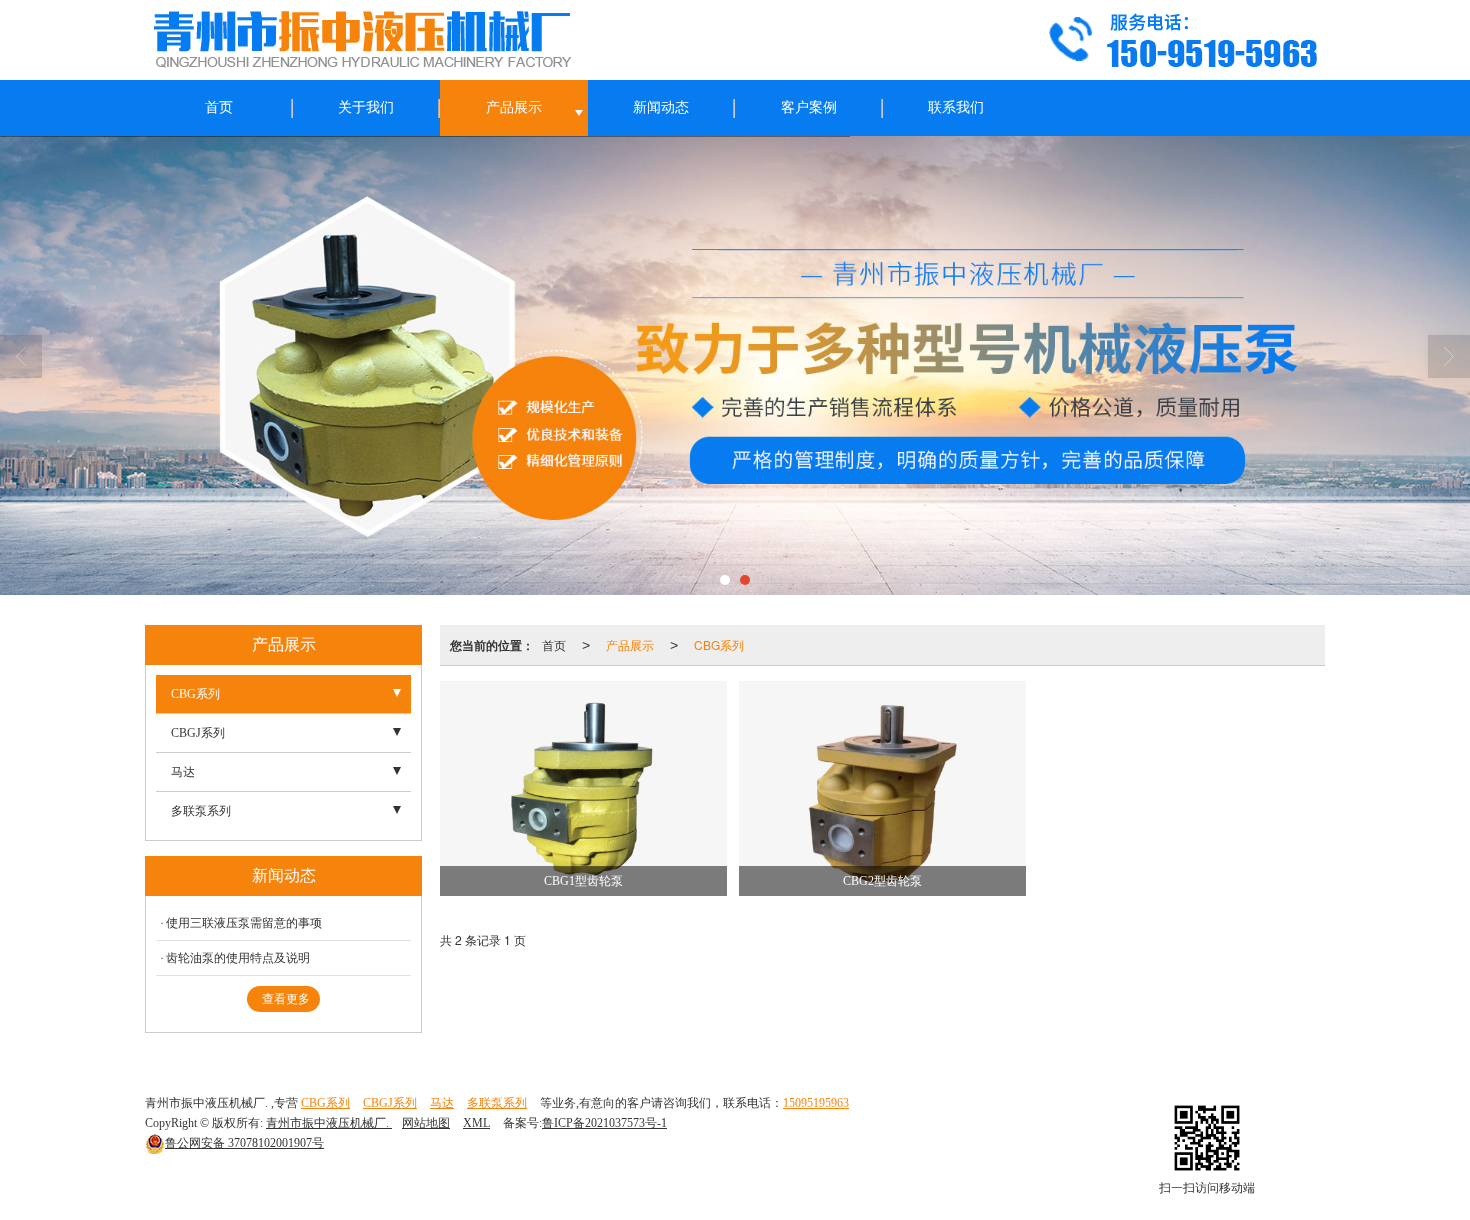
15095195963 (816, 1103)
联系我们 (956, 107)
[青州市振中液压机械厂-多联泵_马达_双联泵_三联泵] (735, 365)
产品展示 (514, 107)
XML (476, 1123)
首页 (219, 107)
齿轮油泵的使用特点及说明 (238, 958)
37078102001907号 (244, 1143)
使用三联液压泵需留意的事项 (244, 923)
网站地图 (426, 1123)
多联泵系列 (201, 811)
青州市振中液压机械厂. (329, 1123)
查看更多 (286, 999)
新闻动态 (661, 107)
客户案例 (809, 107)
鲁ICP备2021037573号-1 (604, 1123)
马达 (183, 772)
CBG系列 (719, 644)
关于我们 (366, 107)
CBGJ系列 (198, 733)
